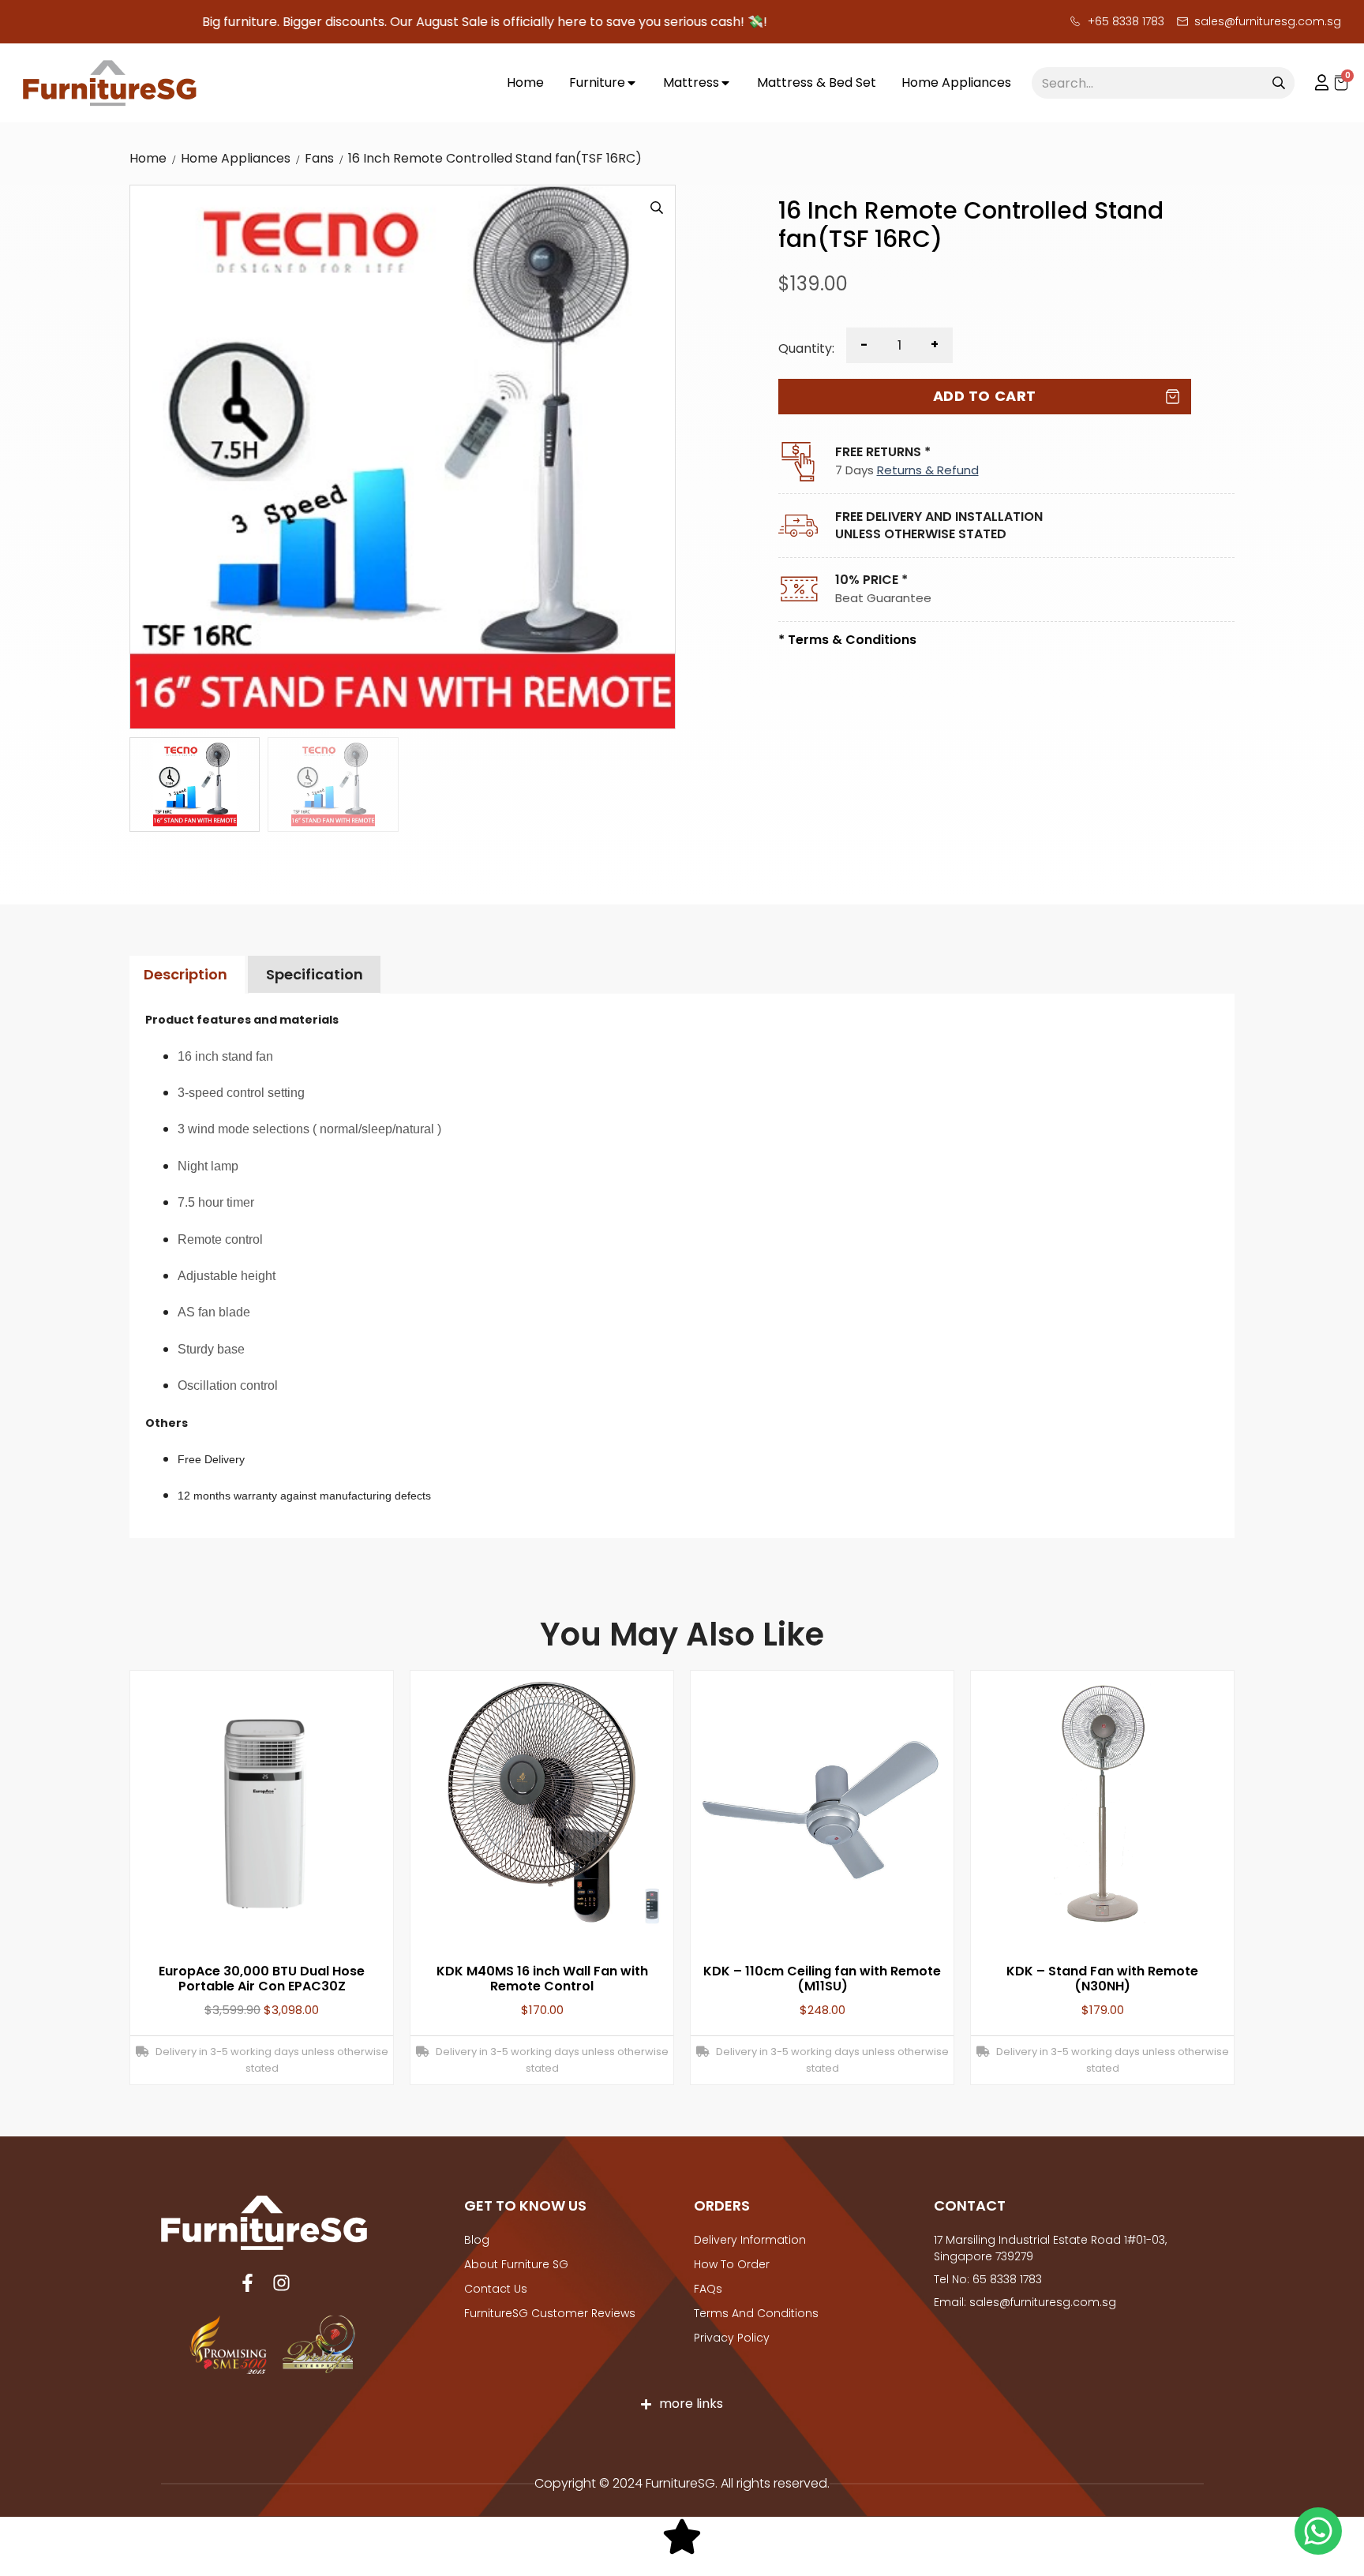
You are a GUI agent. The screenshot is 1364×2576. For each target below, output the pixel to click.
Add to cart (985, 396)
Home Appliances (236, 158)
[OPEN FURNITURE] (631, 83)
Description (185, 974)
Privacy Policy (732, 2338)
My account (1314, 83)
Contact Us (496, 2289)
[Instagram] (281, 2283)
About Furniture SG (516, 2264)
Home (148, 158)
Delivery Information (750, 2240)
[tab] (185, 975)
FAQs (708, 2289)
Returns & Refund (928, 470)
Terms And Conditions (756, 2313)
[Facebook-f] (247, 2283)
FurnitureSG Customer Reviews (550, 2313)
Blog (477, 2240)
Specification (315, 974)
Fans (319, 158)
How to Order (732, 2264)
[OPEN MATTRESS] (725, 83)
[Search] (1279, 83)
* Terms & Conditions (847, 640)
